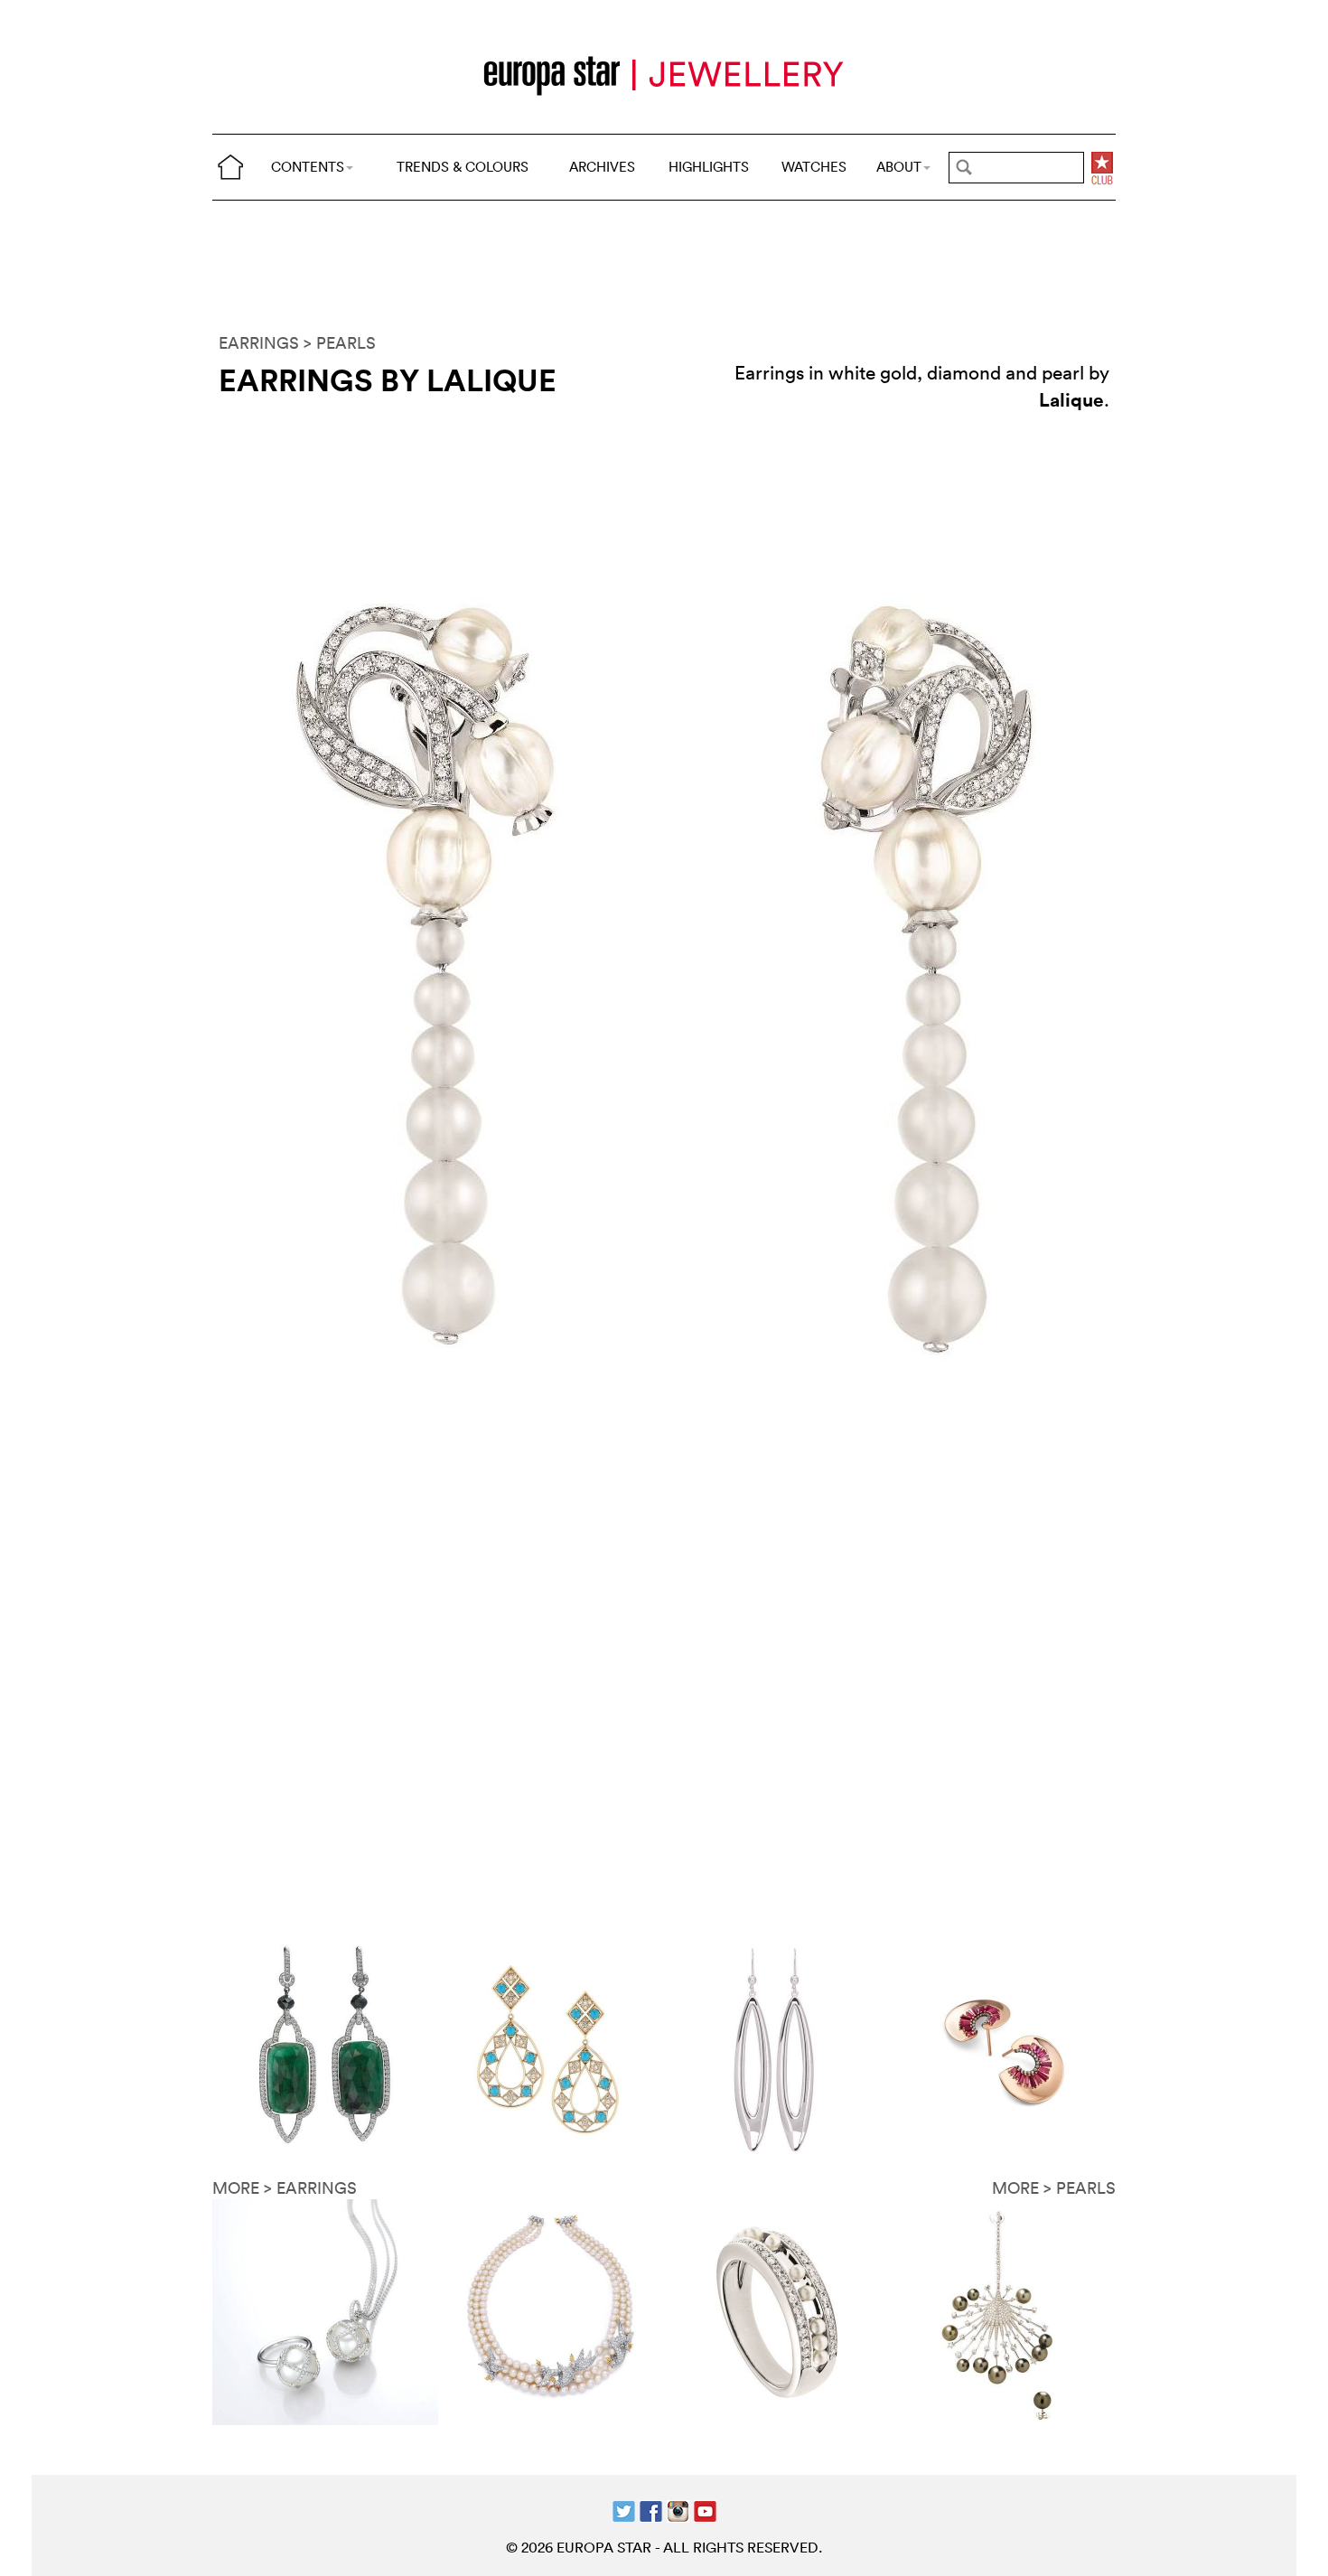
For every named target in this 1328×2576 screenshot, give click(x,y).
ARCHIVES (602, 167)
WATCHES (814, 167)
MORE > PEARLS (1054, 2188)
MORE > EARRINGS (285, 2188)
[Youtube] (705, 2510)
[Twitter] (624, 2510)
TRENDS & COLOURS (463, 167)
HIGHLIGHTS (709, 167)
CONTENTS (308, 167)
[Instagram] (678, 2510)
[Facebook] (651, 2510)
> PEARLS (340, 343)
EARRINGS (259, 343)
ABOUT (899, 167)
